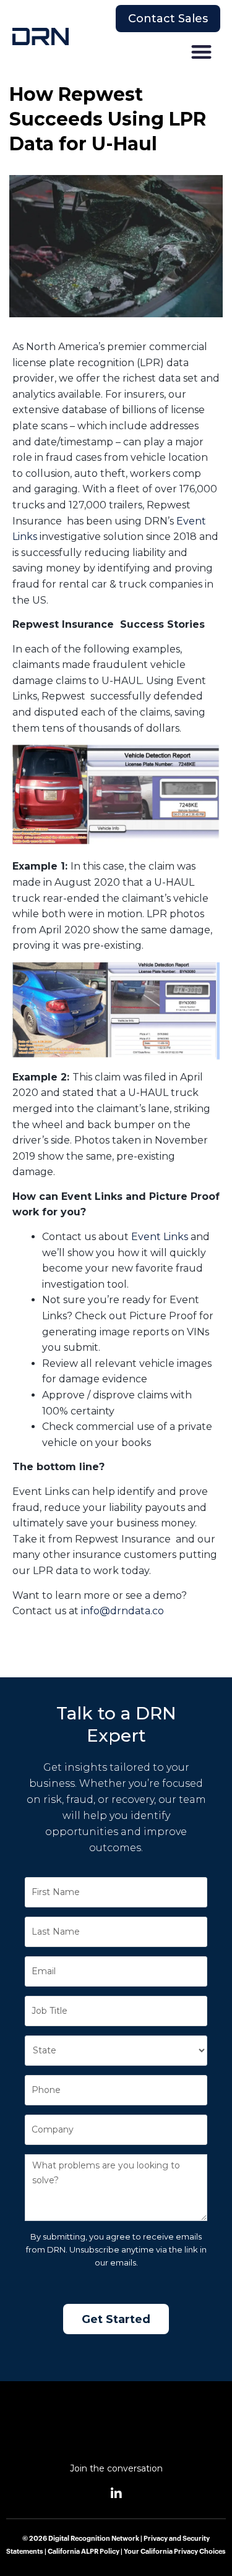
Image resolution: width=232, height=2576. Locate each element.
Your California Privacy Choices (175, 2552)
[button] (201, 52)
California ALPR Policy (84, 2552)
